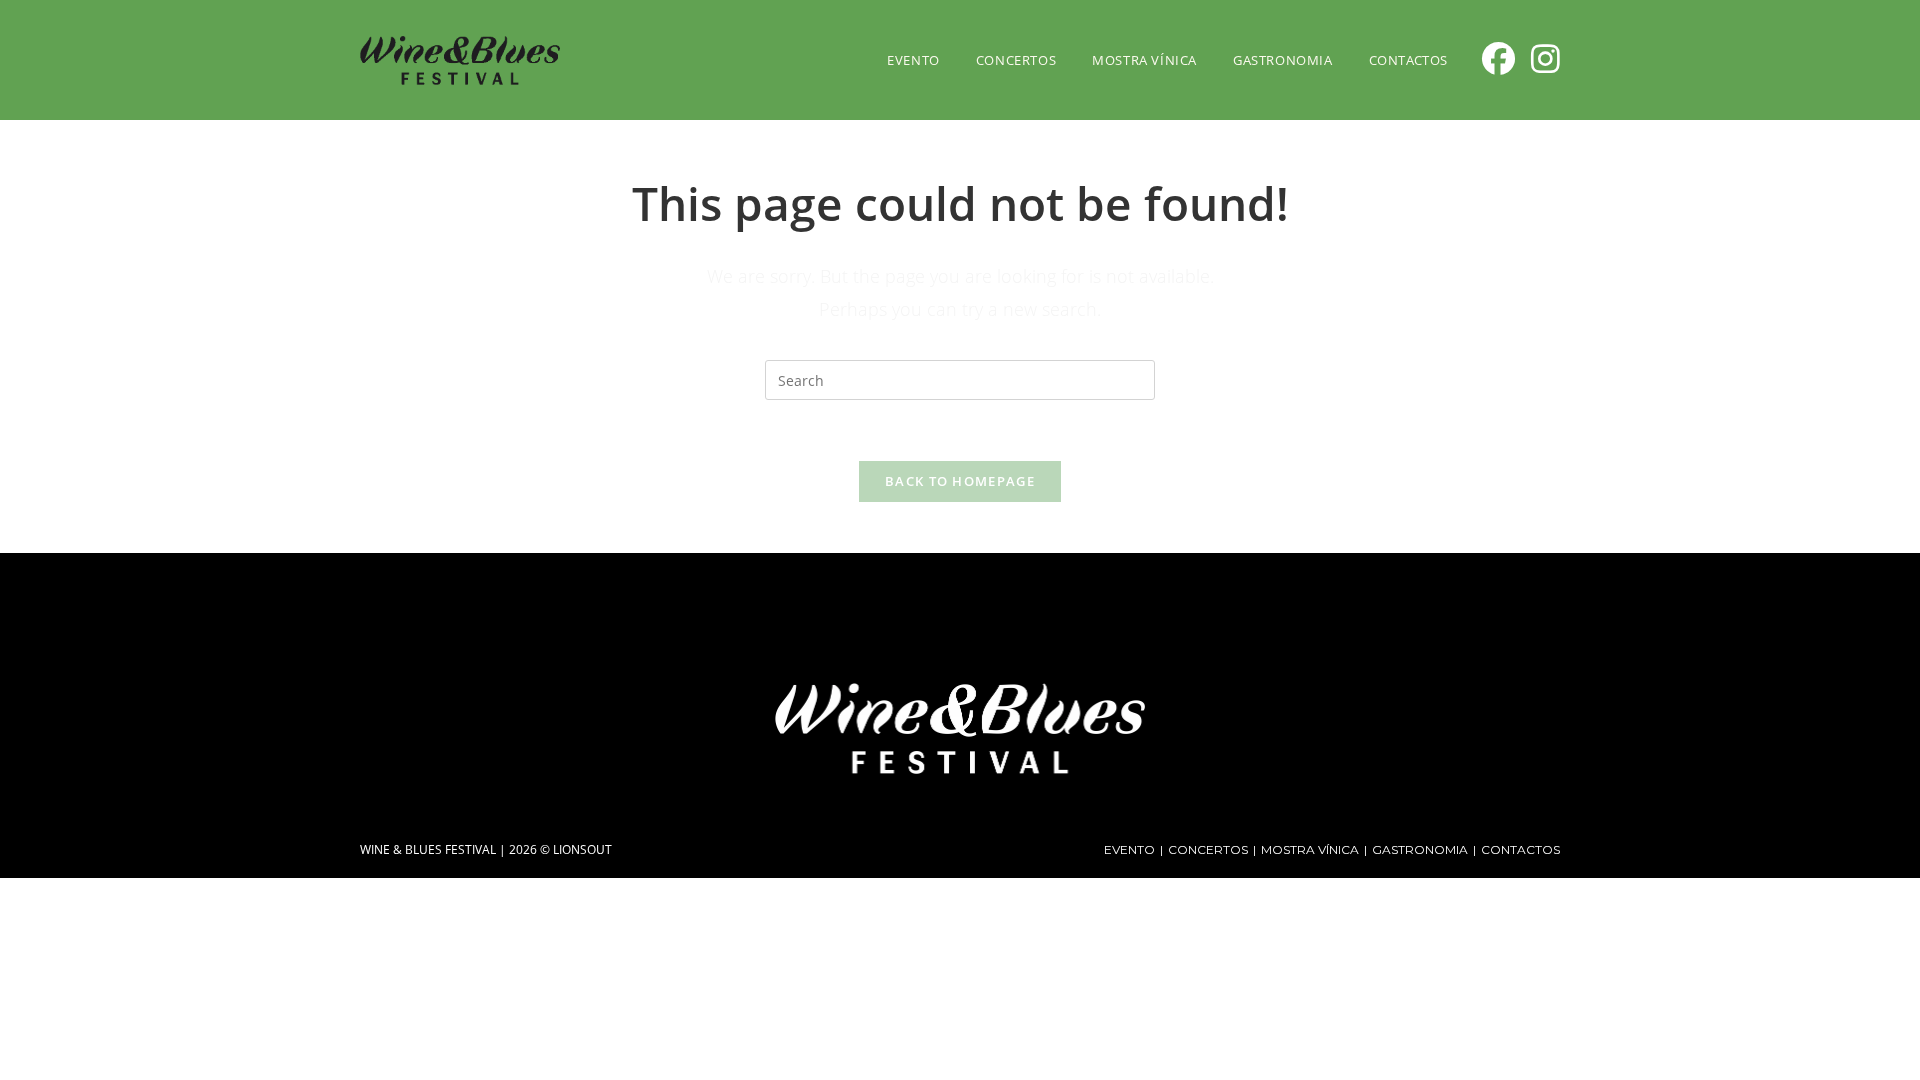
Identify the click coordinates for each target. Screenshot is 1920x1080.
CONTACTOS (1520, 849)
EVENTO (1129, 849)
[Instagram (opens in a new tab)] (1545, 58)
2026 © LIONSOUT (560, 849)
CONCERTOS (1208, 849)
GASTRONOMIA (1420, 849)
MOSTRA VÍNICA (1310, 849)
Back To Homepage (960, 481)
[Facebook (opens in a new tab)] (1498, 58)
